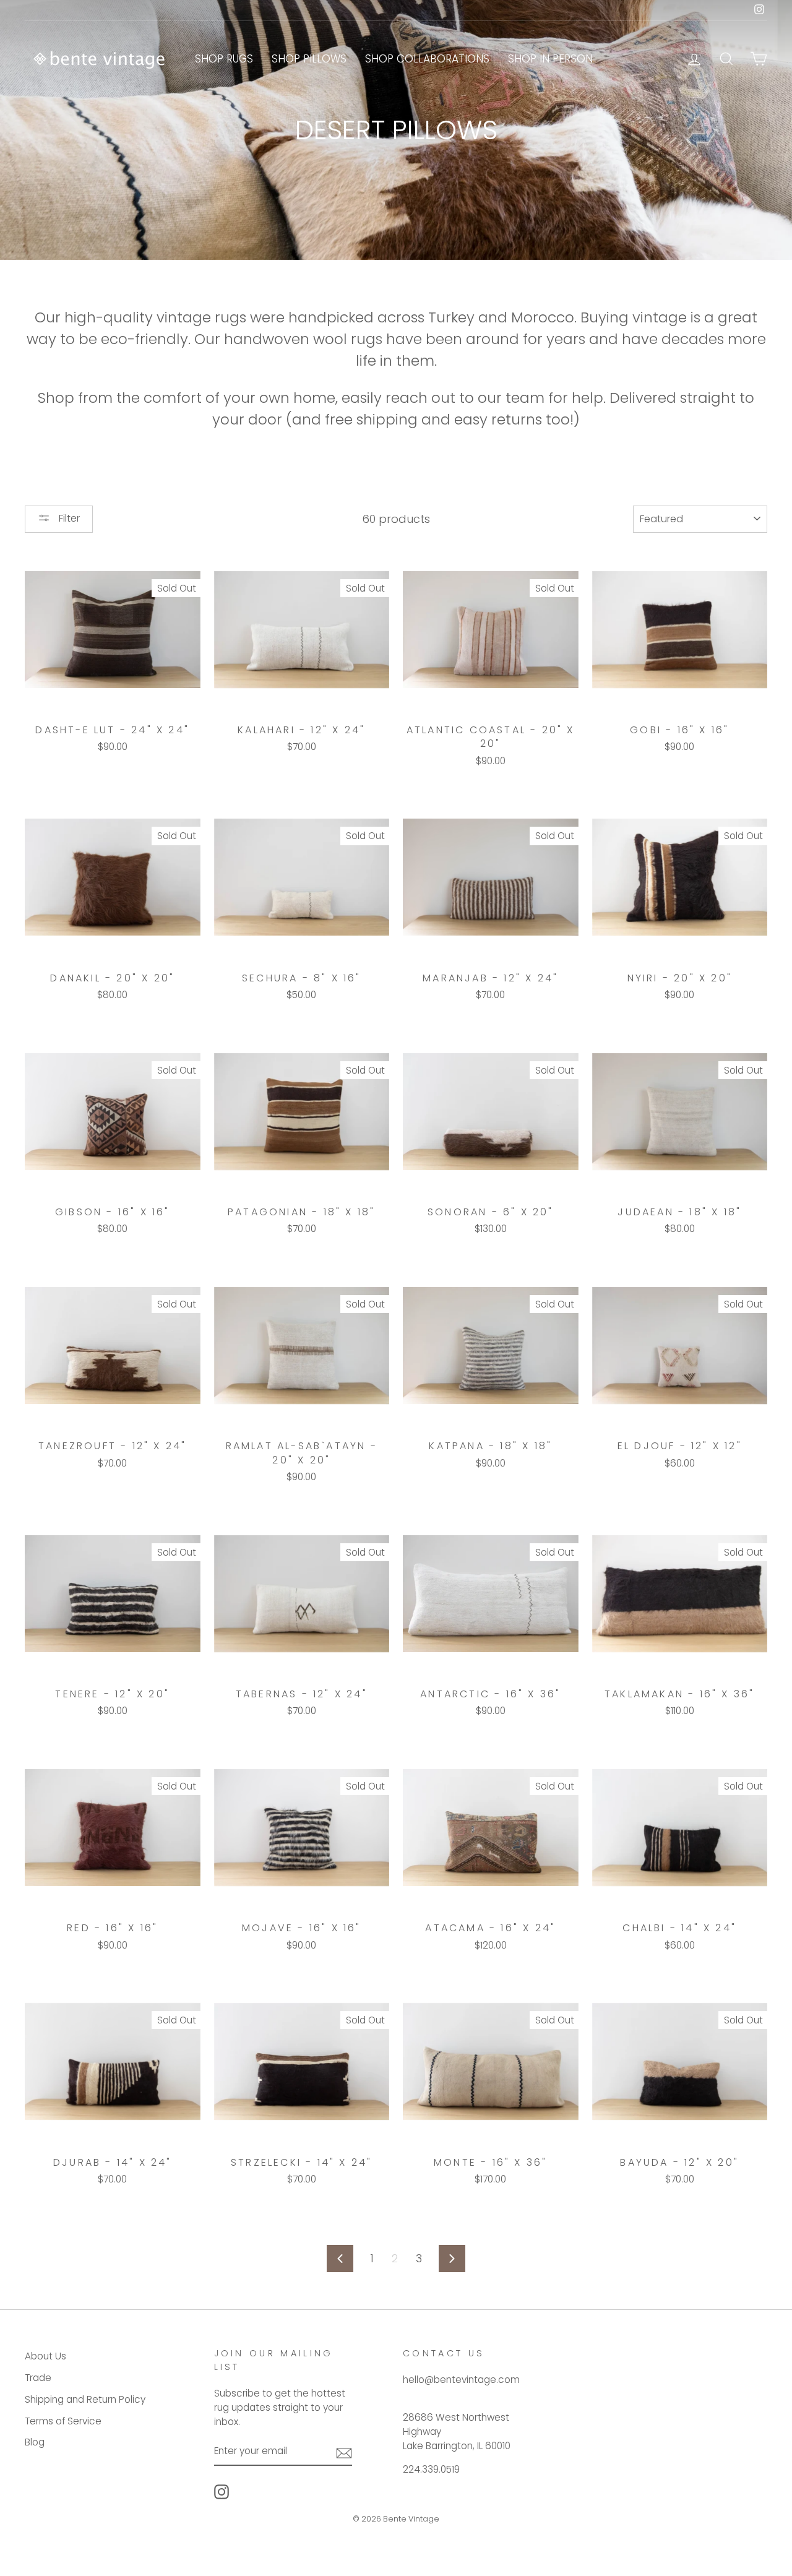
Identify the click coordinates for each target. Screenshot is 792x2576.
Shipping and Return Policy (85, 2399)
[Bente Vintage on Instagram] (222, 2492)
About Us (45, 2356)
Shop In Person (550, 59)
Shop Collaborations (427, 59)
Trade (38, 2378)
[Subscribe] (344, 2452)
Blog (35, 2442)
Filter (68, 518)
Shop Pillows (309, 59)
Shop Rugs (224, 59)
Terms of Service (63, 2421)
